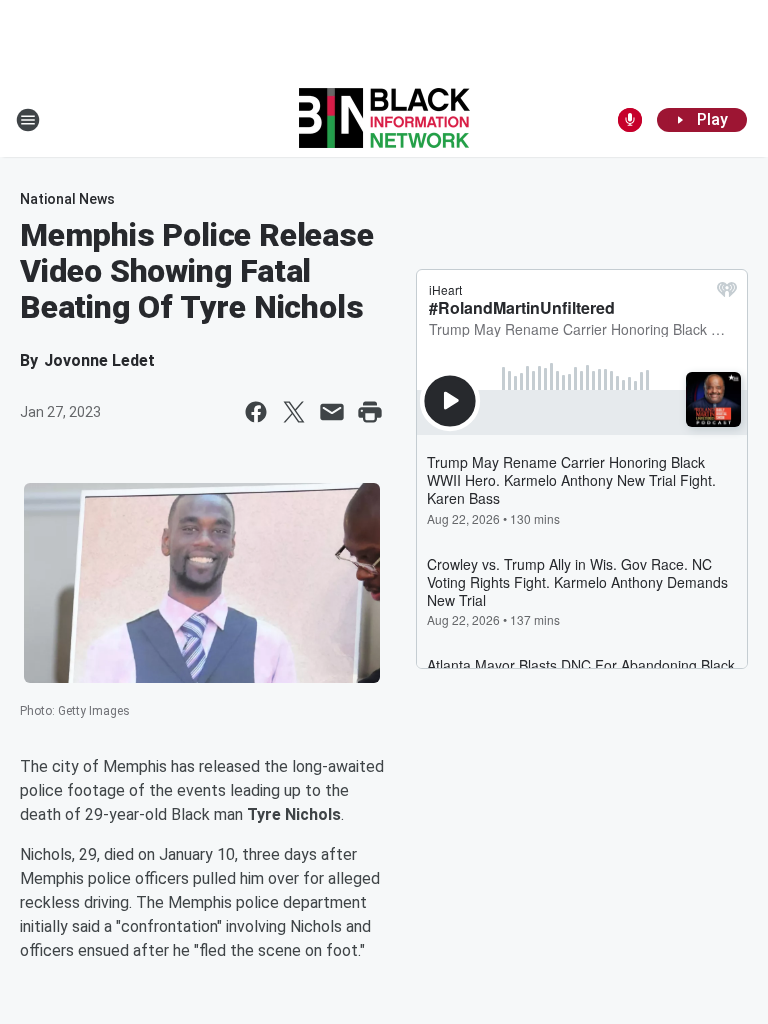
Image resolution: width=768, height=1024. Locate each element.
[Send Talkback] (630, 120)
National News (67, 199)
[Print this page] (370, 412)
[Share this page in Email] (332, 412)
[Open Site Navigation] (28, 120)
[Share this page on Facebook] (256, 412)
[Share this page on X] (294, 412)
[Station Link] (384, 120)
